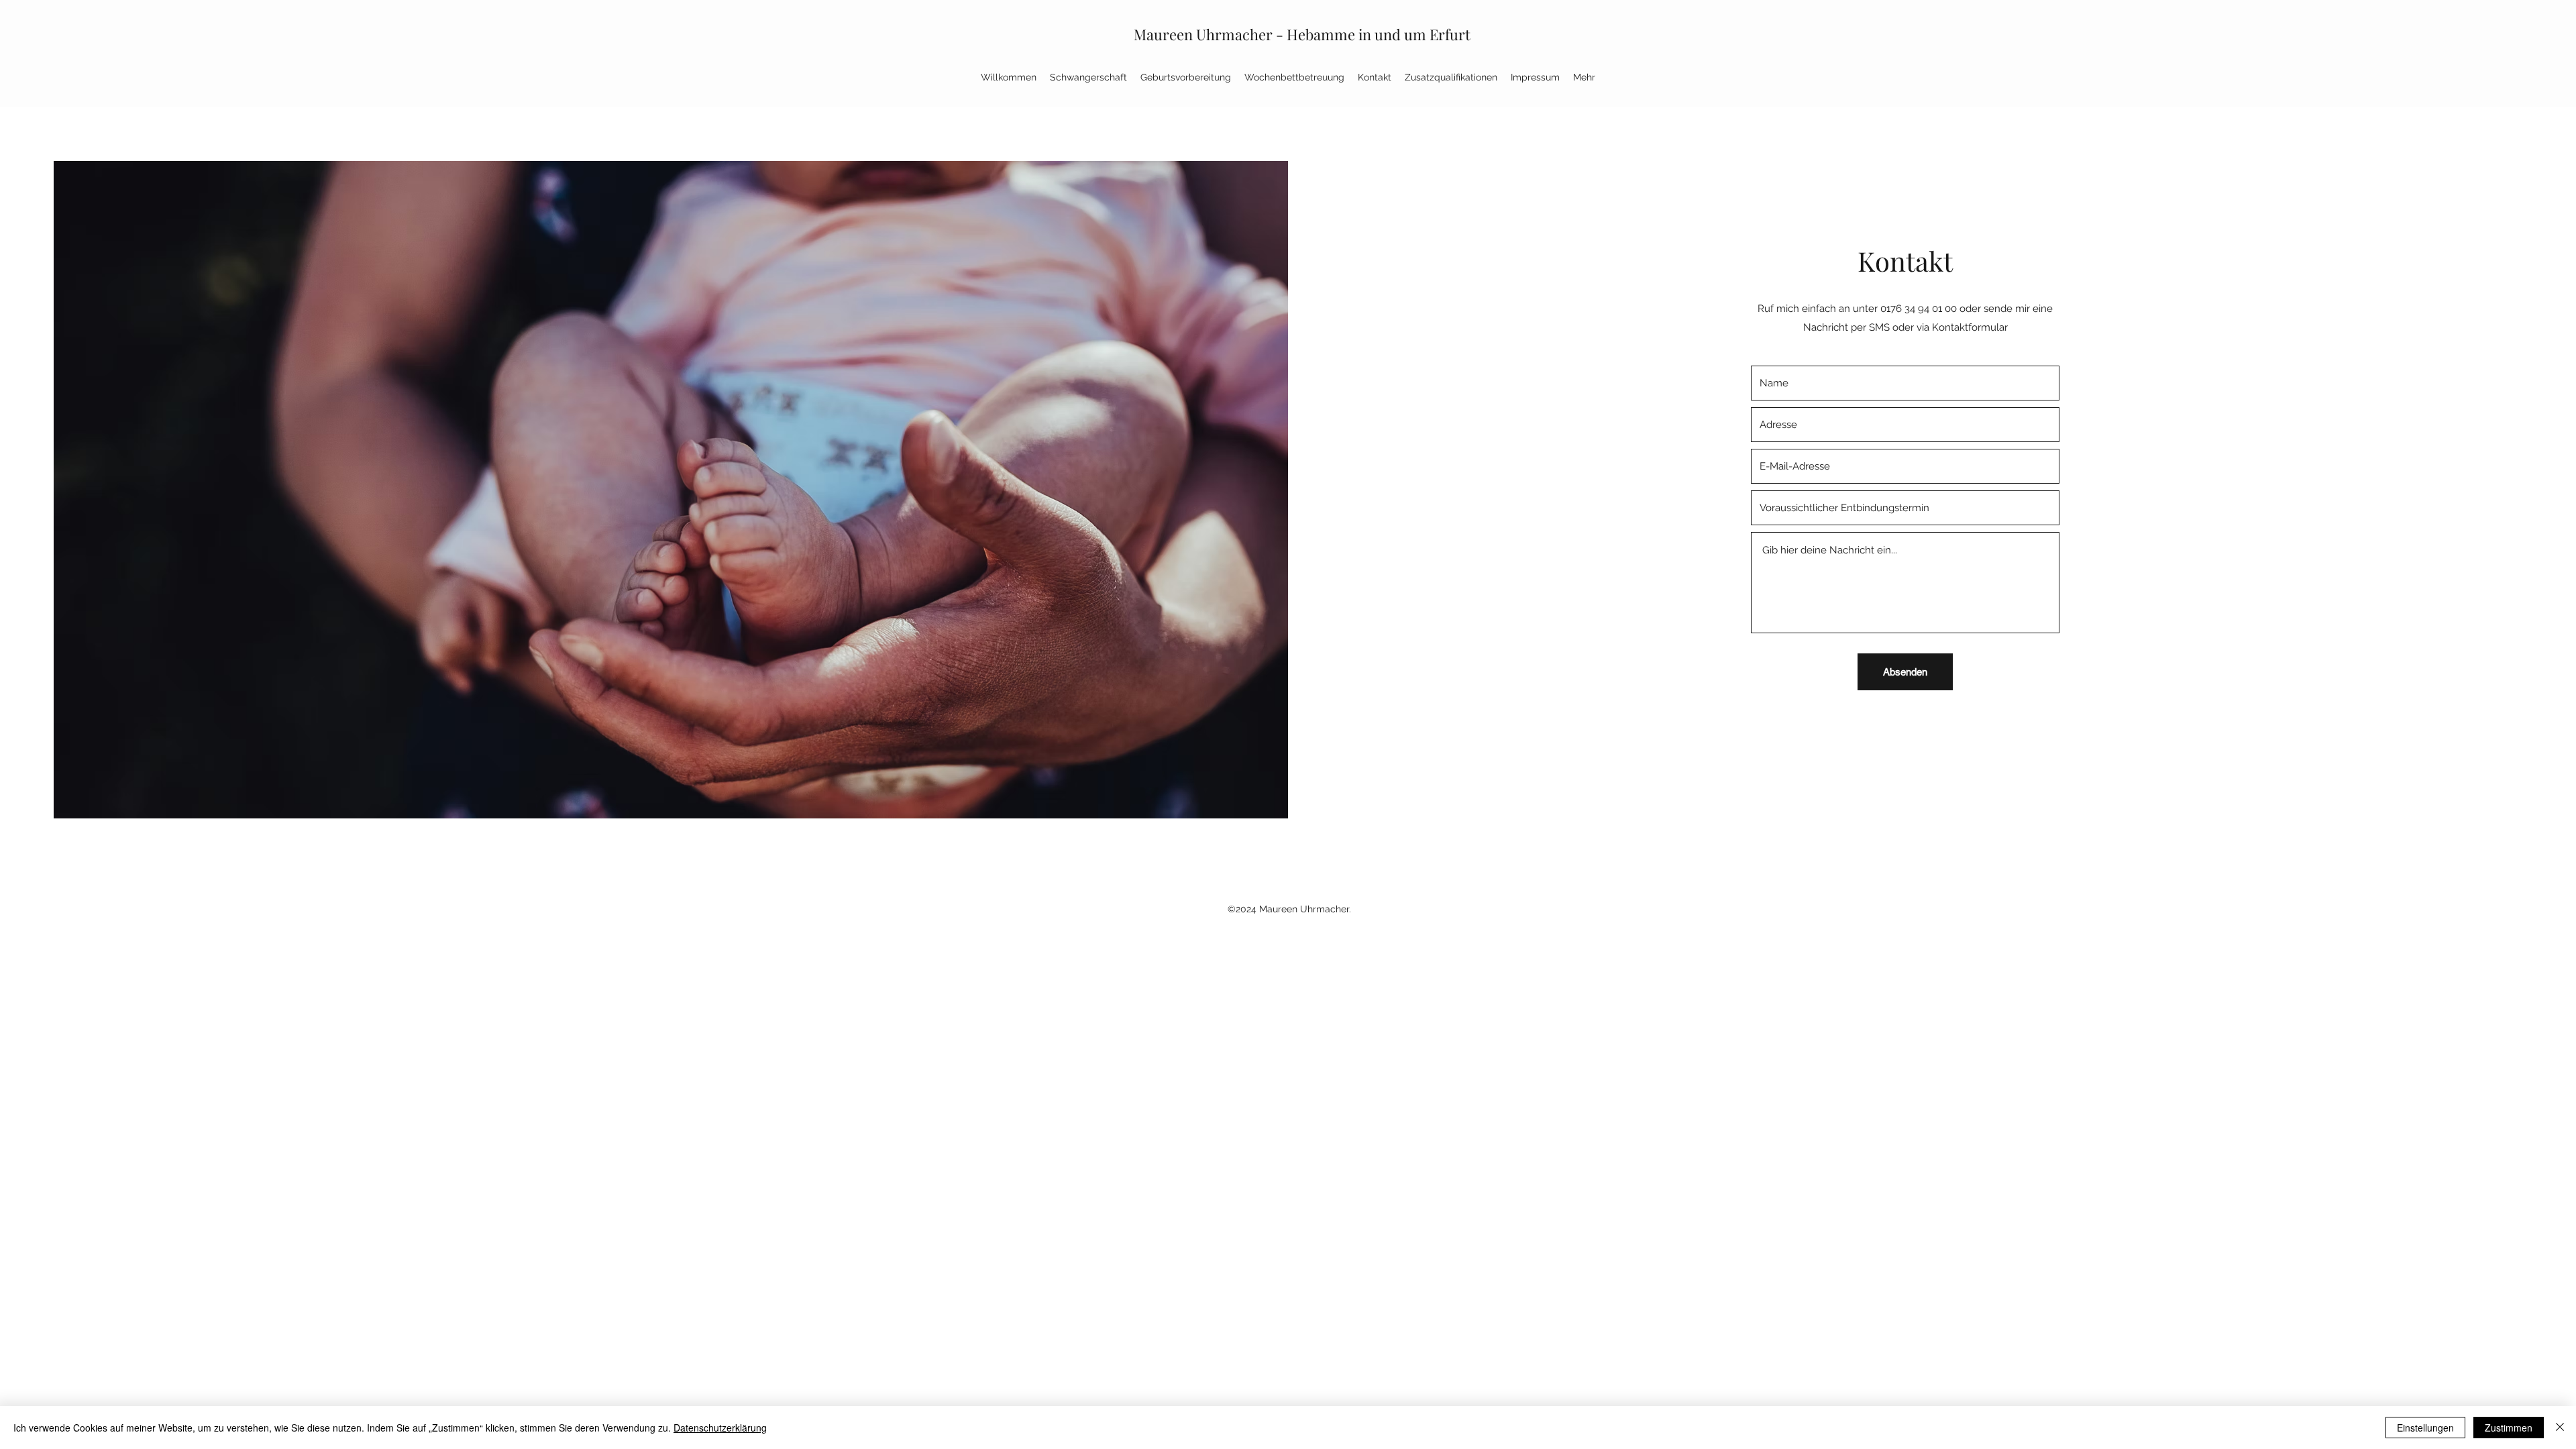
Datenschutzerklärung (720, 1428)
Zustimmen (2509, 1428)
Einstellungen (2425, 1428)
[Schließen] (2560, 1428)
